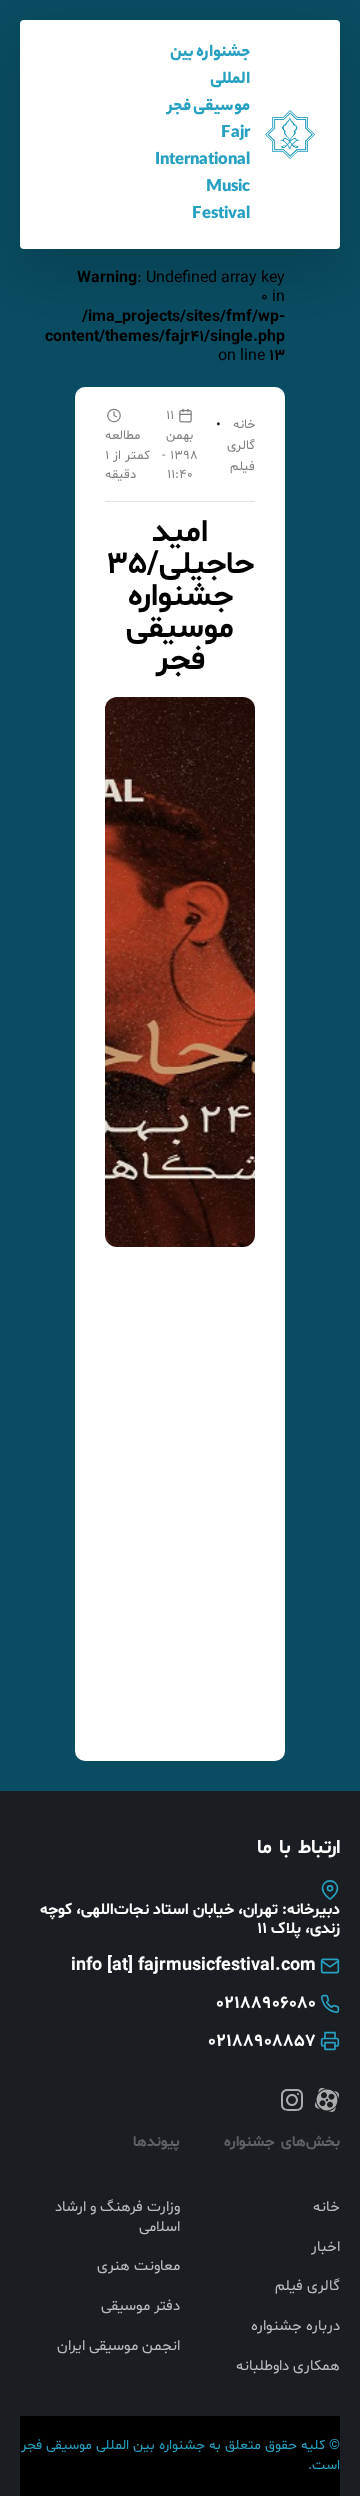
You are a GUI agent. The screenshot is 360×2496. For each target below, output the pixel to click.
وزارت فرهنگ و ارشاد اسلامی (117, 2217)
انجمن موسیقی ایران (118, 2347)
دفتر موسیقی (140, 2307)
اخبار (325, 2248)
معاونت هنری (138, 2267)
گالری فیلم (307, 2287)
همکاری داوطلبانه (288, 2367)
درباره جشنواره (295, 2327)
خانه (244, 425)
